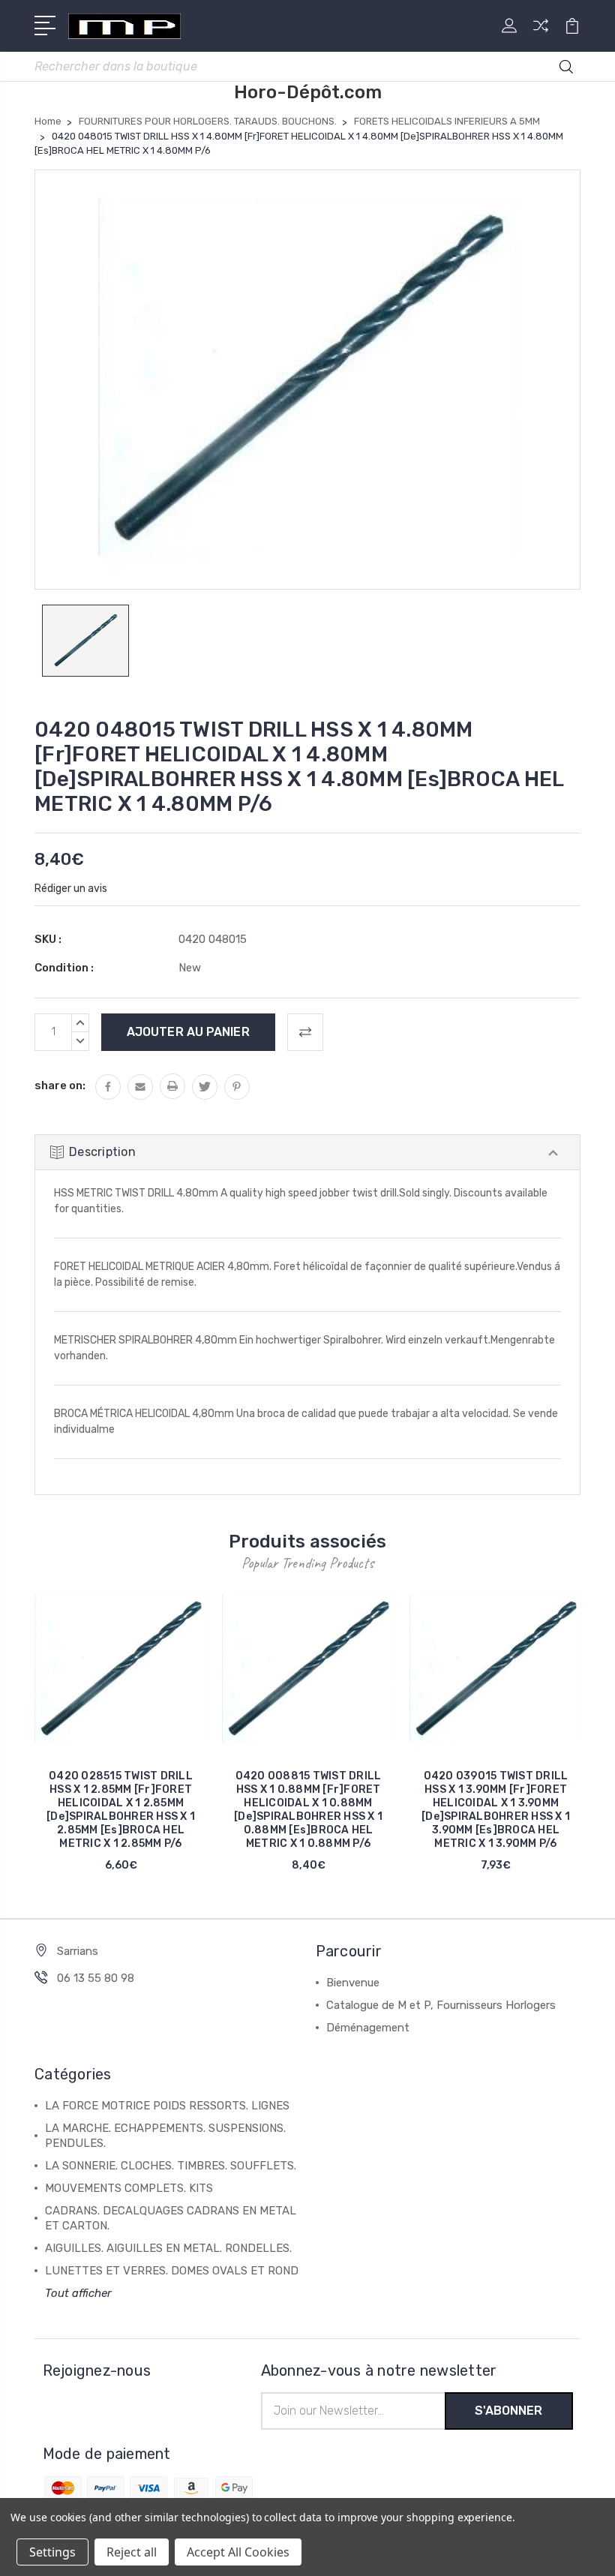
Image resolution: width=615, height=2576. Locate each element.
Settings (52, 2552)
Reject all (132, 2552)
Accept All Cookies (238, 2552)
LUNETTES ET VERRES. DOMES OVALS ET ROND (172, 2271)
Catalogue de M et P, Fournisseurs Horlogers (441, 2005)
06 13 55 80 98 (96, 1978)
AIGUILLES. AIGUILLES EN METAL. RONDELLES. (168, 2248)
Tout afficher (78, 2293)
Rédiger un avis (71, 889)
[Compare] (541, 35)
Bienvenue (353, 1983)
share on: (60, 1085)
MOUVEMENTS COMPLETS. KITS (129, 2188)
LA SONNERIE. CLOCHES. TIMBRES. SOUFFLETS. (171, 2166)
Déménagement (368, 2028)
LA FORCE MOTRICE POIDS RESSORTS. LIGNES (167, 2106)
